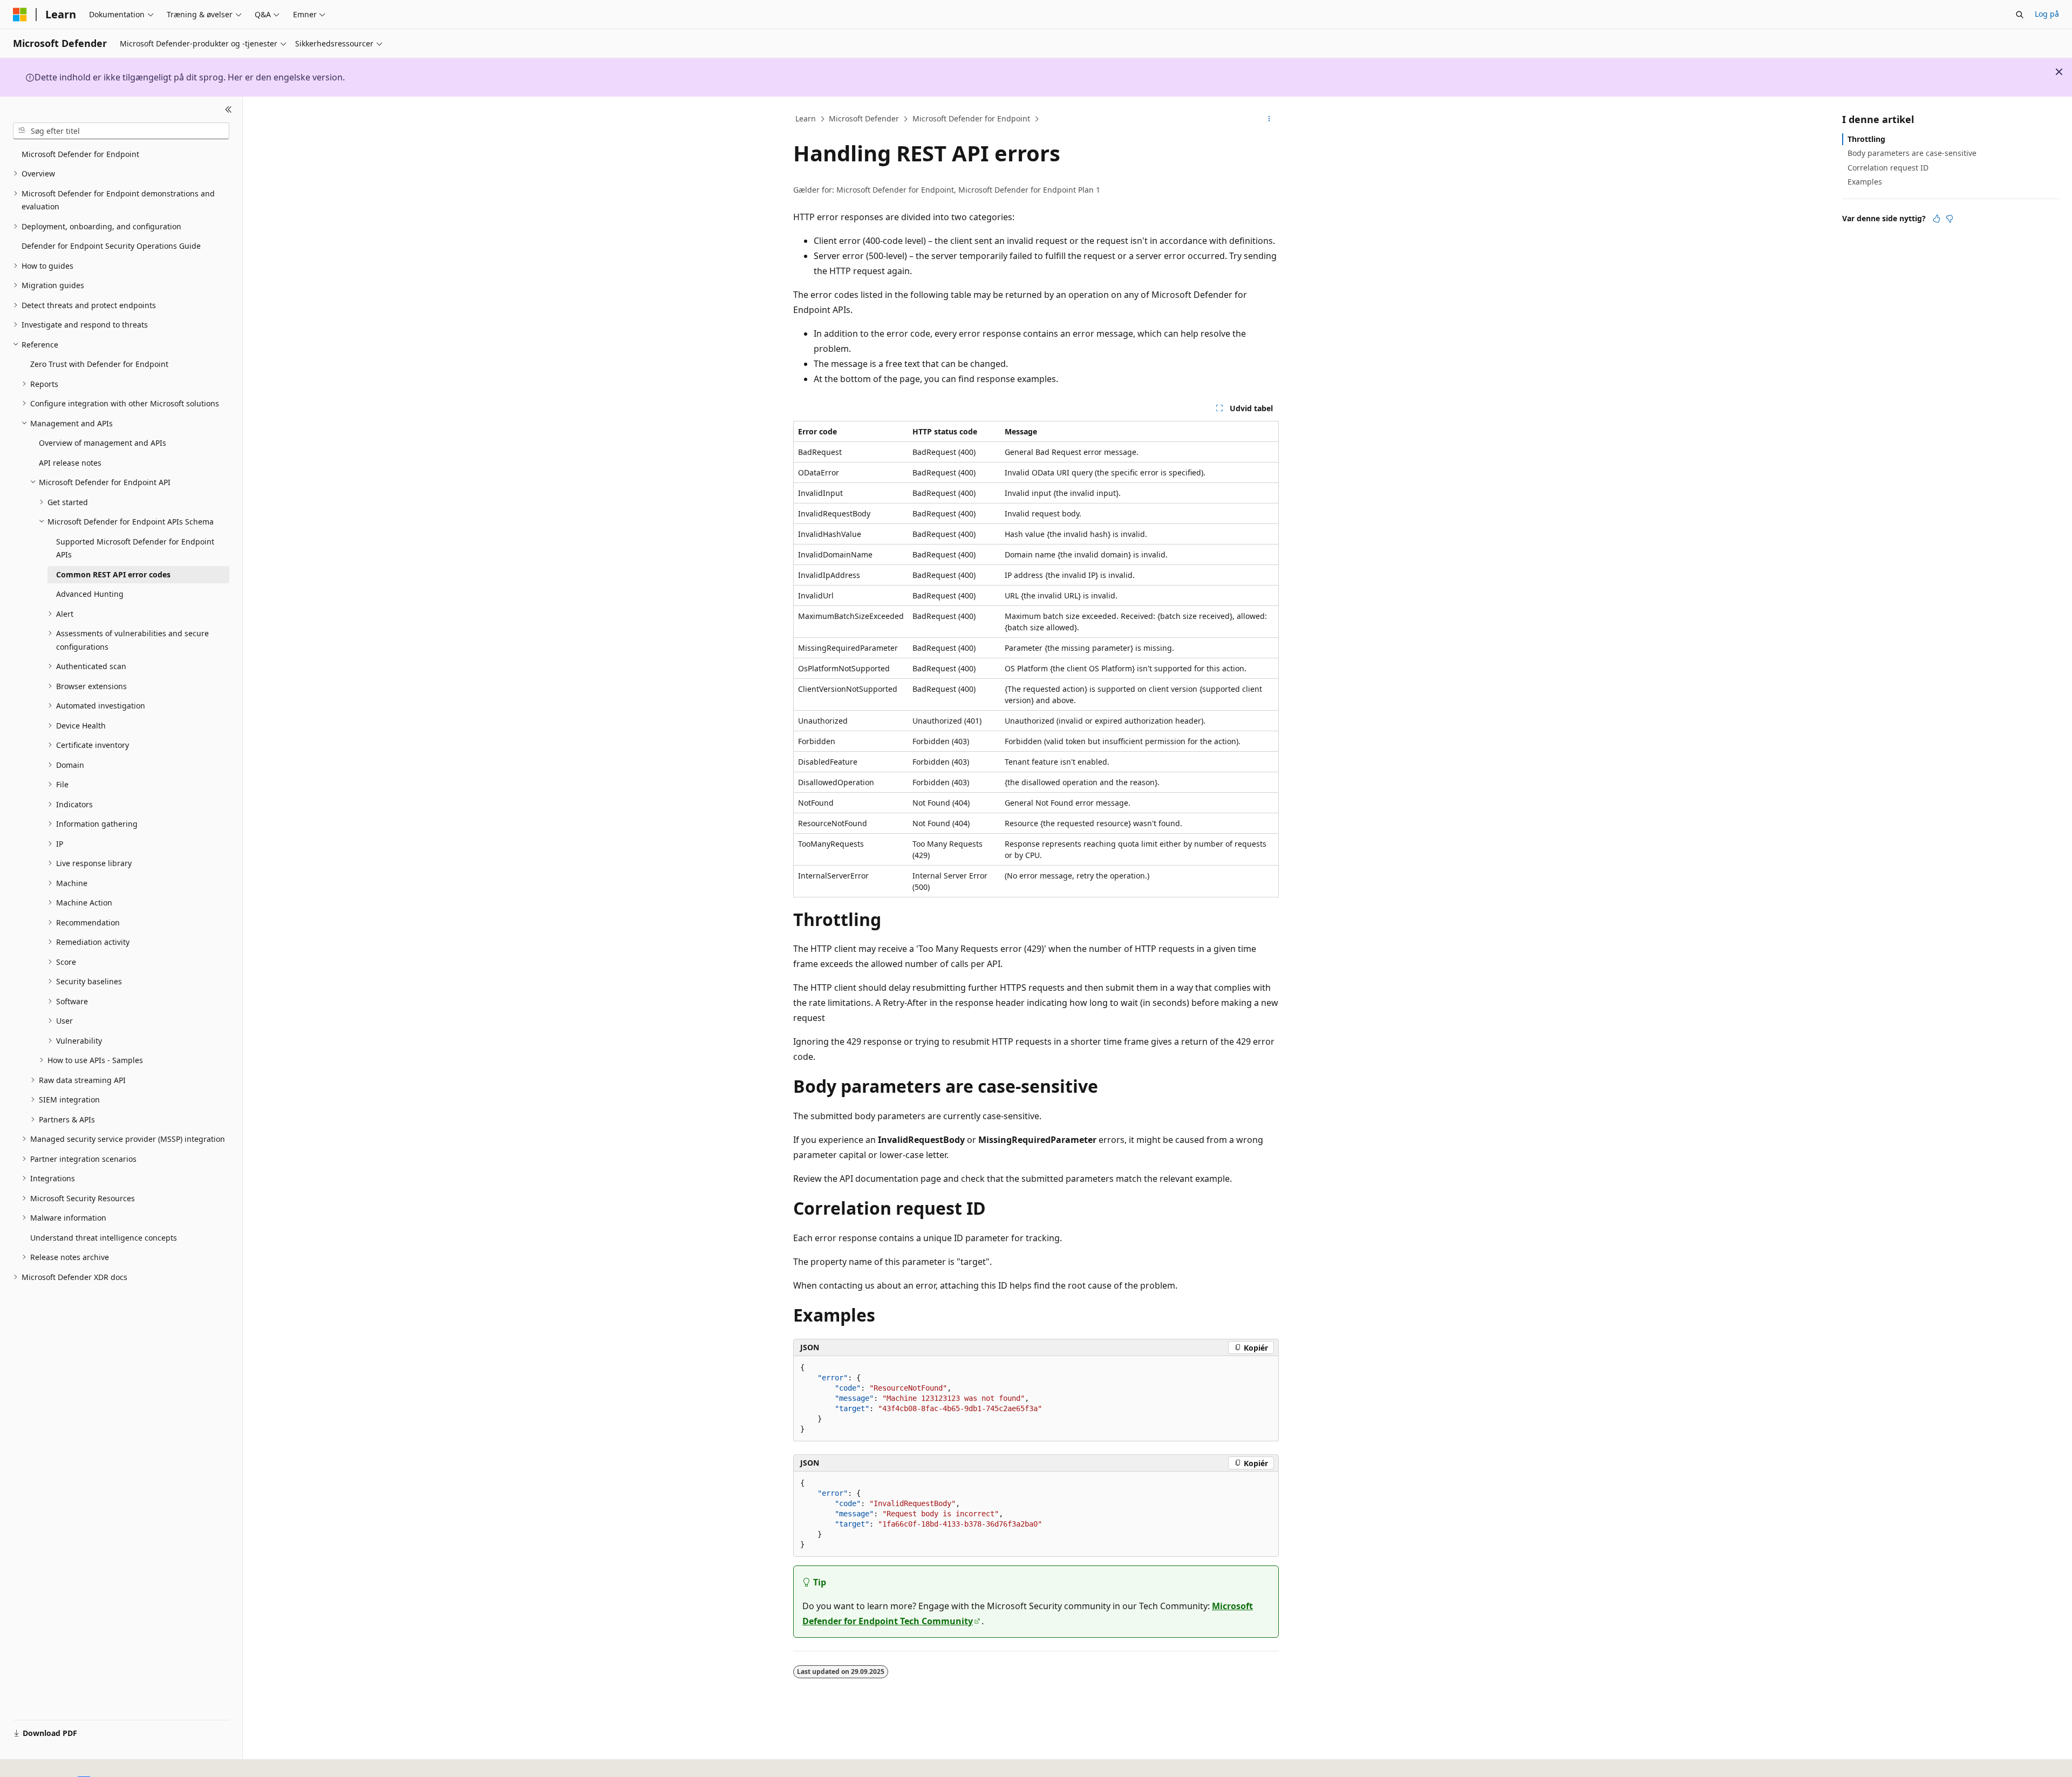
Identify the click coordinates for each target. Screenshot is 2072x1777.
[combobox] (121, 131)
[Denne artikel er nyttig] (1937, 219)
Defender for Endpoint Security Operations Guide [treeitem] (111, 246)
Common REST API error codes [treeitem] (113, 574)
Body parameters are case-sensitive (1912, 153)
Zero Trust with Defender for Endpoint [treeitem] (99, 364)
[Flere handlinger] (1269, 119)
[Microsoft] (20, 15)
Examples (1865, 182)
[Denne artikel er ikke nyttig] (1950, 219)
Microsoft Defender (864, 118)
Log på (2047, 14)
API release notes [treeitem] (70, 463)
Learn (806, 118)
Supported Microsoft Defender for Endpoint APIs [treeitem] (135, 548)
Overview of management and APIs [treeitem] (103, 443)
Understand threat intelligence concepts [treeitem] (104, 1238)
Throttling (1866, 139)
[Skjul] (229, 110)
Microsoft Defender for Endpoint (971, 118)
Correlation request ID (1888, 167)
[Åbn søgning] (2020, 15)
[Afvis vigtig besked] (2059, 72)
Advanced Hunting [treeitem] (90, 594)
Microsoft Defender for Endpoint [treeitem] (80, 154)
